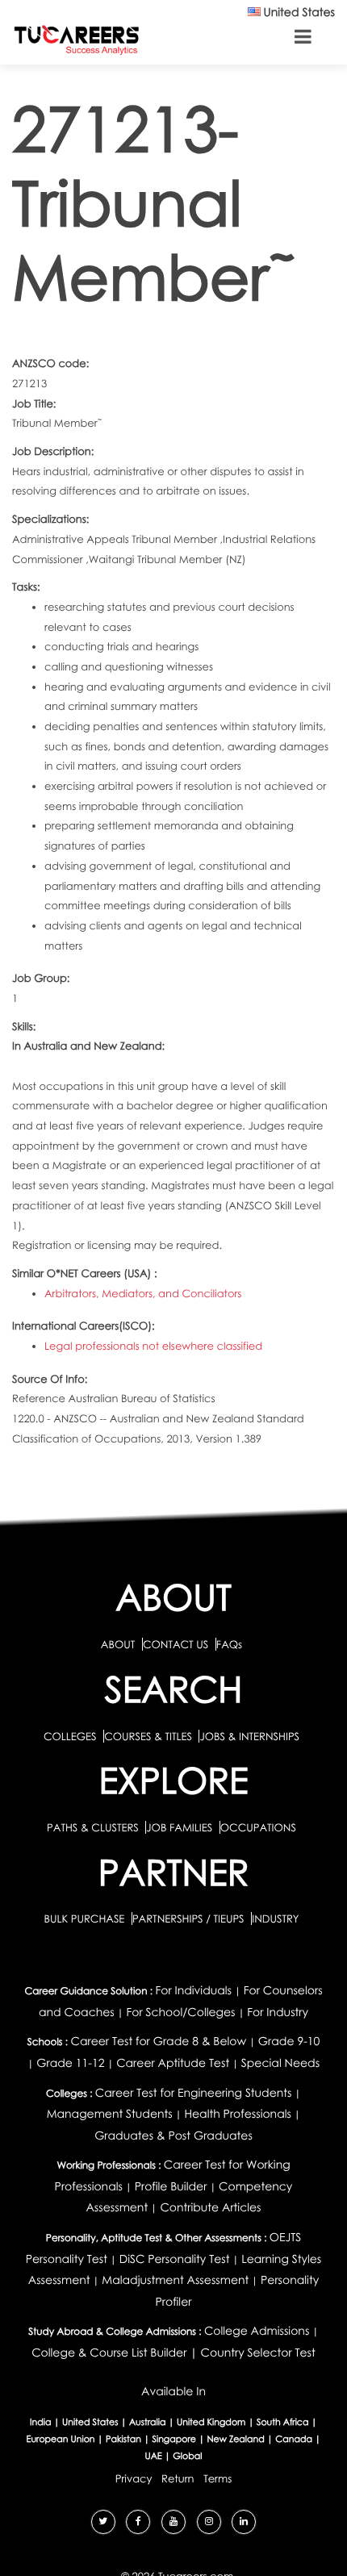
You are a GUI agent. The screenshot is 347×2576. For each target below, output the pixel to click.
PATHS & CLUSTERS (94, 1827)
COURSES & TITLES (148, 1736)
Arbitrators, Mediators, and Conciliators (143, 1293)
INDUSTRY (275, 1918)
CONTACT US (176, 1644)
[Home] (77, 39)
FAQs (229, 1644)
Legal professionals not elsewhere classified (153, 1346)
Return (178, 2478)
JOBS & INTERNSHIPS (249, 1736)
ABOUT (118, 1644)
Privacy (134, 2478)
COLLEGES (70, 1736)
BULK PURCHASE (85, 1918)
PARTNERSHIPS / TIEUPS (190, 1918)
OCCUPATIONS (258, 1827)
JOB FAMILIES (180, 1827)
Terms (217, 2478)
